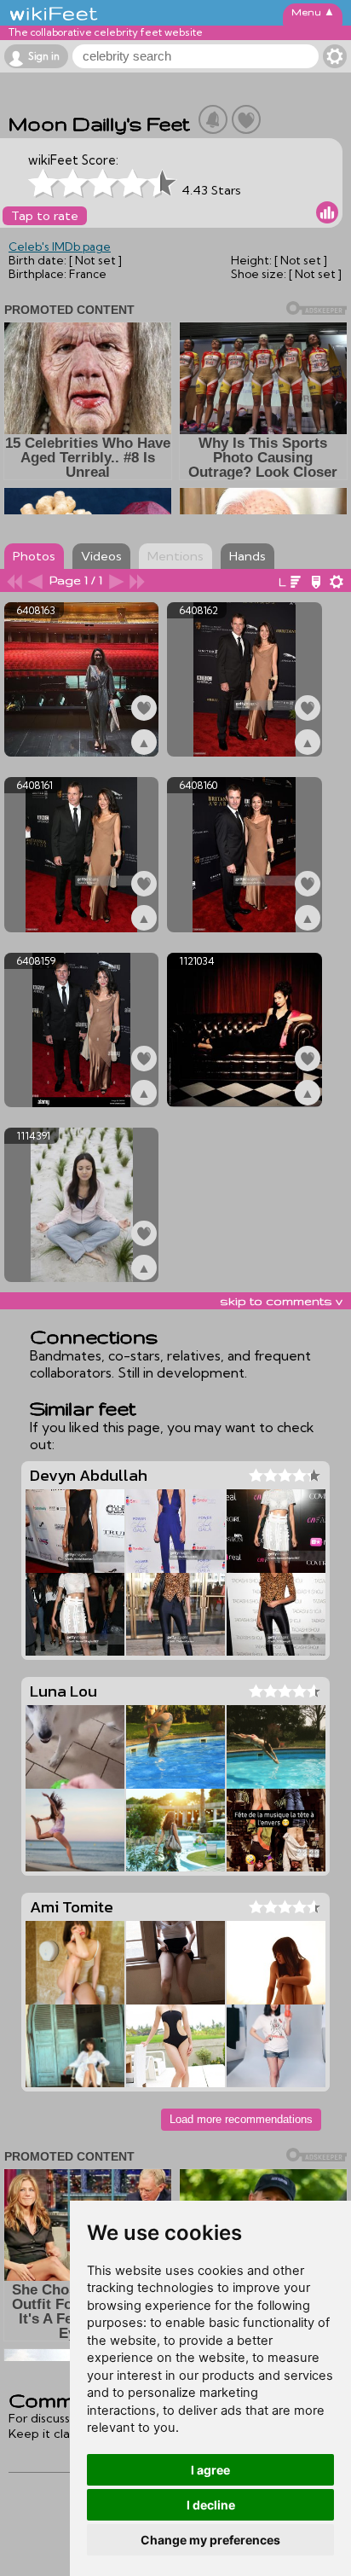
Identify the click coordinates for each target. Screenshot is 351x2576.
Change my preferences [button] (210, 2540)
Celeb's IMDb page (60, 247)
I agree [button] (210, 2470)
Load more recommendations (241, 2119)
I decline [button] (211, 2505)
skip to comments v (281, 1301)
